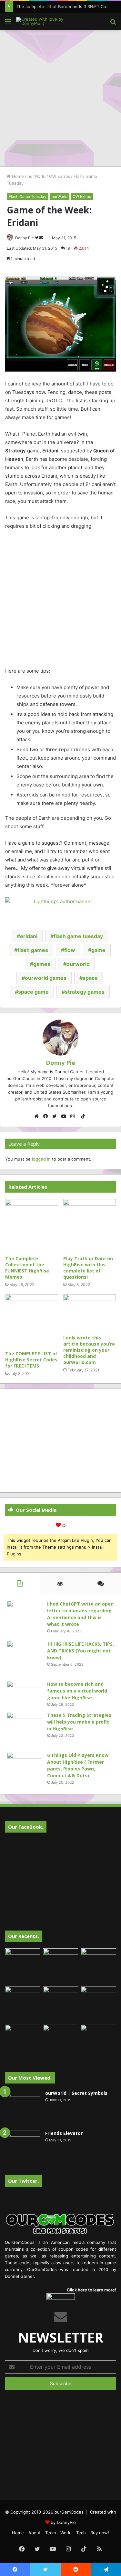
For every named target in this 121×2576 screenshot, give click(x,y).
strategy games (85, 992)
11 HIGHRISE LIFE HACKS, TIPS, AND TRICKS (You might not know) (81, 1651)
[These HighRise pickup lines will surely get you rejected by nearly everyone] (23, 2035)
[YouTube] (65, 1116)
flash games (33, 950)
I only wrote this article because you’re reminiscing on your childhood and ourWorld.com (89, 1350)
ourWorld (36, 176)
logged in (41, 1159)
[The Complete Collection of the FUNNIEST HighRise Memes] (32, 1226)
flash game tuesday (78, 936)
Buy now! (100, 2533)
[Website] (38, 1116)
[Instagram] (74, 1116)
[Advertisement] (60, 97)
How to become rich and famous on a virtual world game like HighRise (77, 1691)
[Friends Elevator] (23, 2148)
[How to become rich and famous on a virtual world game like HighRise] (25, 1693)
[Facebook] (47, 1116)
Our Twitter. (23, 2181)
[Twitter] (56, 1116)
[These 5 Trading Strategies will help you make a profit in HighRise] (25, 1730)
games (42, 964)
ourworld (78, 964)
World (66, 2533)
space (90, 978)
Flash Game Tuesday (28, 196)
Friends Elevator (64, 2133)
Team (50, 2533)
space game (33, 992)
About (35, 2533)
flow (70, 950)
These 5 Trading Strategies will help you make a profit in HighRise (79, 1722)
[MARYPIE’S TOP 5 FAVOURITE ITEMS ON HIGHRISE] (98, 2042)
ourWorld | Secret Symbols (76, 2093)
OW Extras (60, 176)
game (98, 950)
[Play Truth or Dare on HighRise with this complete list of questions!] (90, 1226)
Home (17, 176)
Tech (81, 2533)
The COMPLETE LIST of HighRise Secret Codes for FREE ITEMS (31, 1360)
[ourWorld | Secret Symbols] (23, 2108)
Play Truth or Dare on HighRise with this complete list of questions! (88, 1268)
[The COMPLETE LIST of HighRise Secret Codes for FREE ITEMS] (32, 1321)
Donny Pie (25, 238)
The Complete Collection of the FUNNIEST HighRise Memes (27, 1268)
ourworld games (46, 978)
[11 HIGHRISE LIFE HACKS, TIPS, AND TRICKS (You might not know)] (25, 1659)
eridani (29, 936)
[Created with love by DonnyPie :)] (42, 21)
